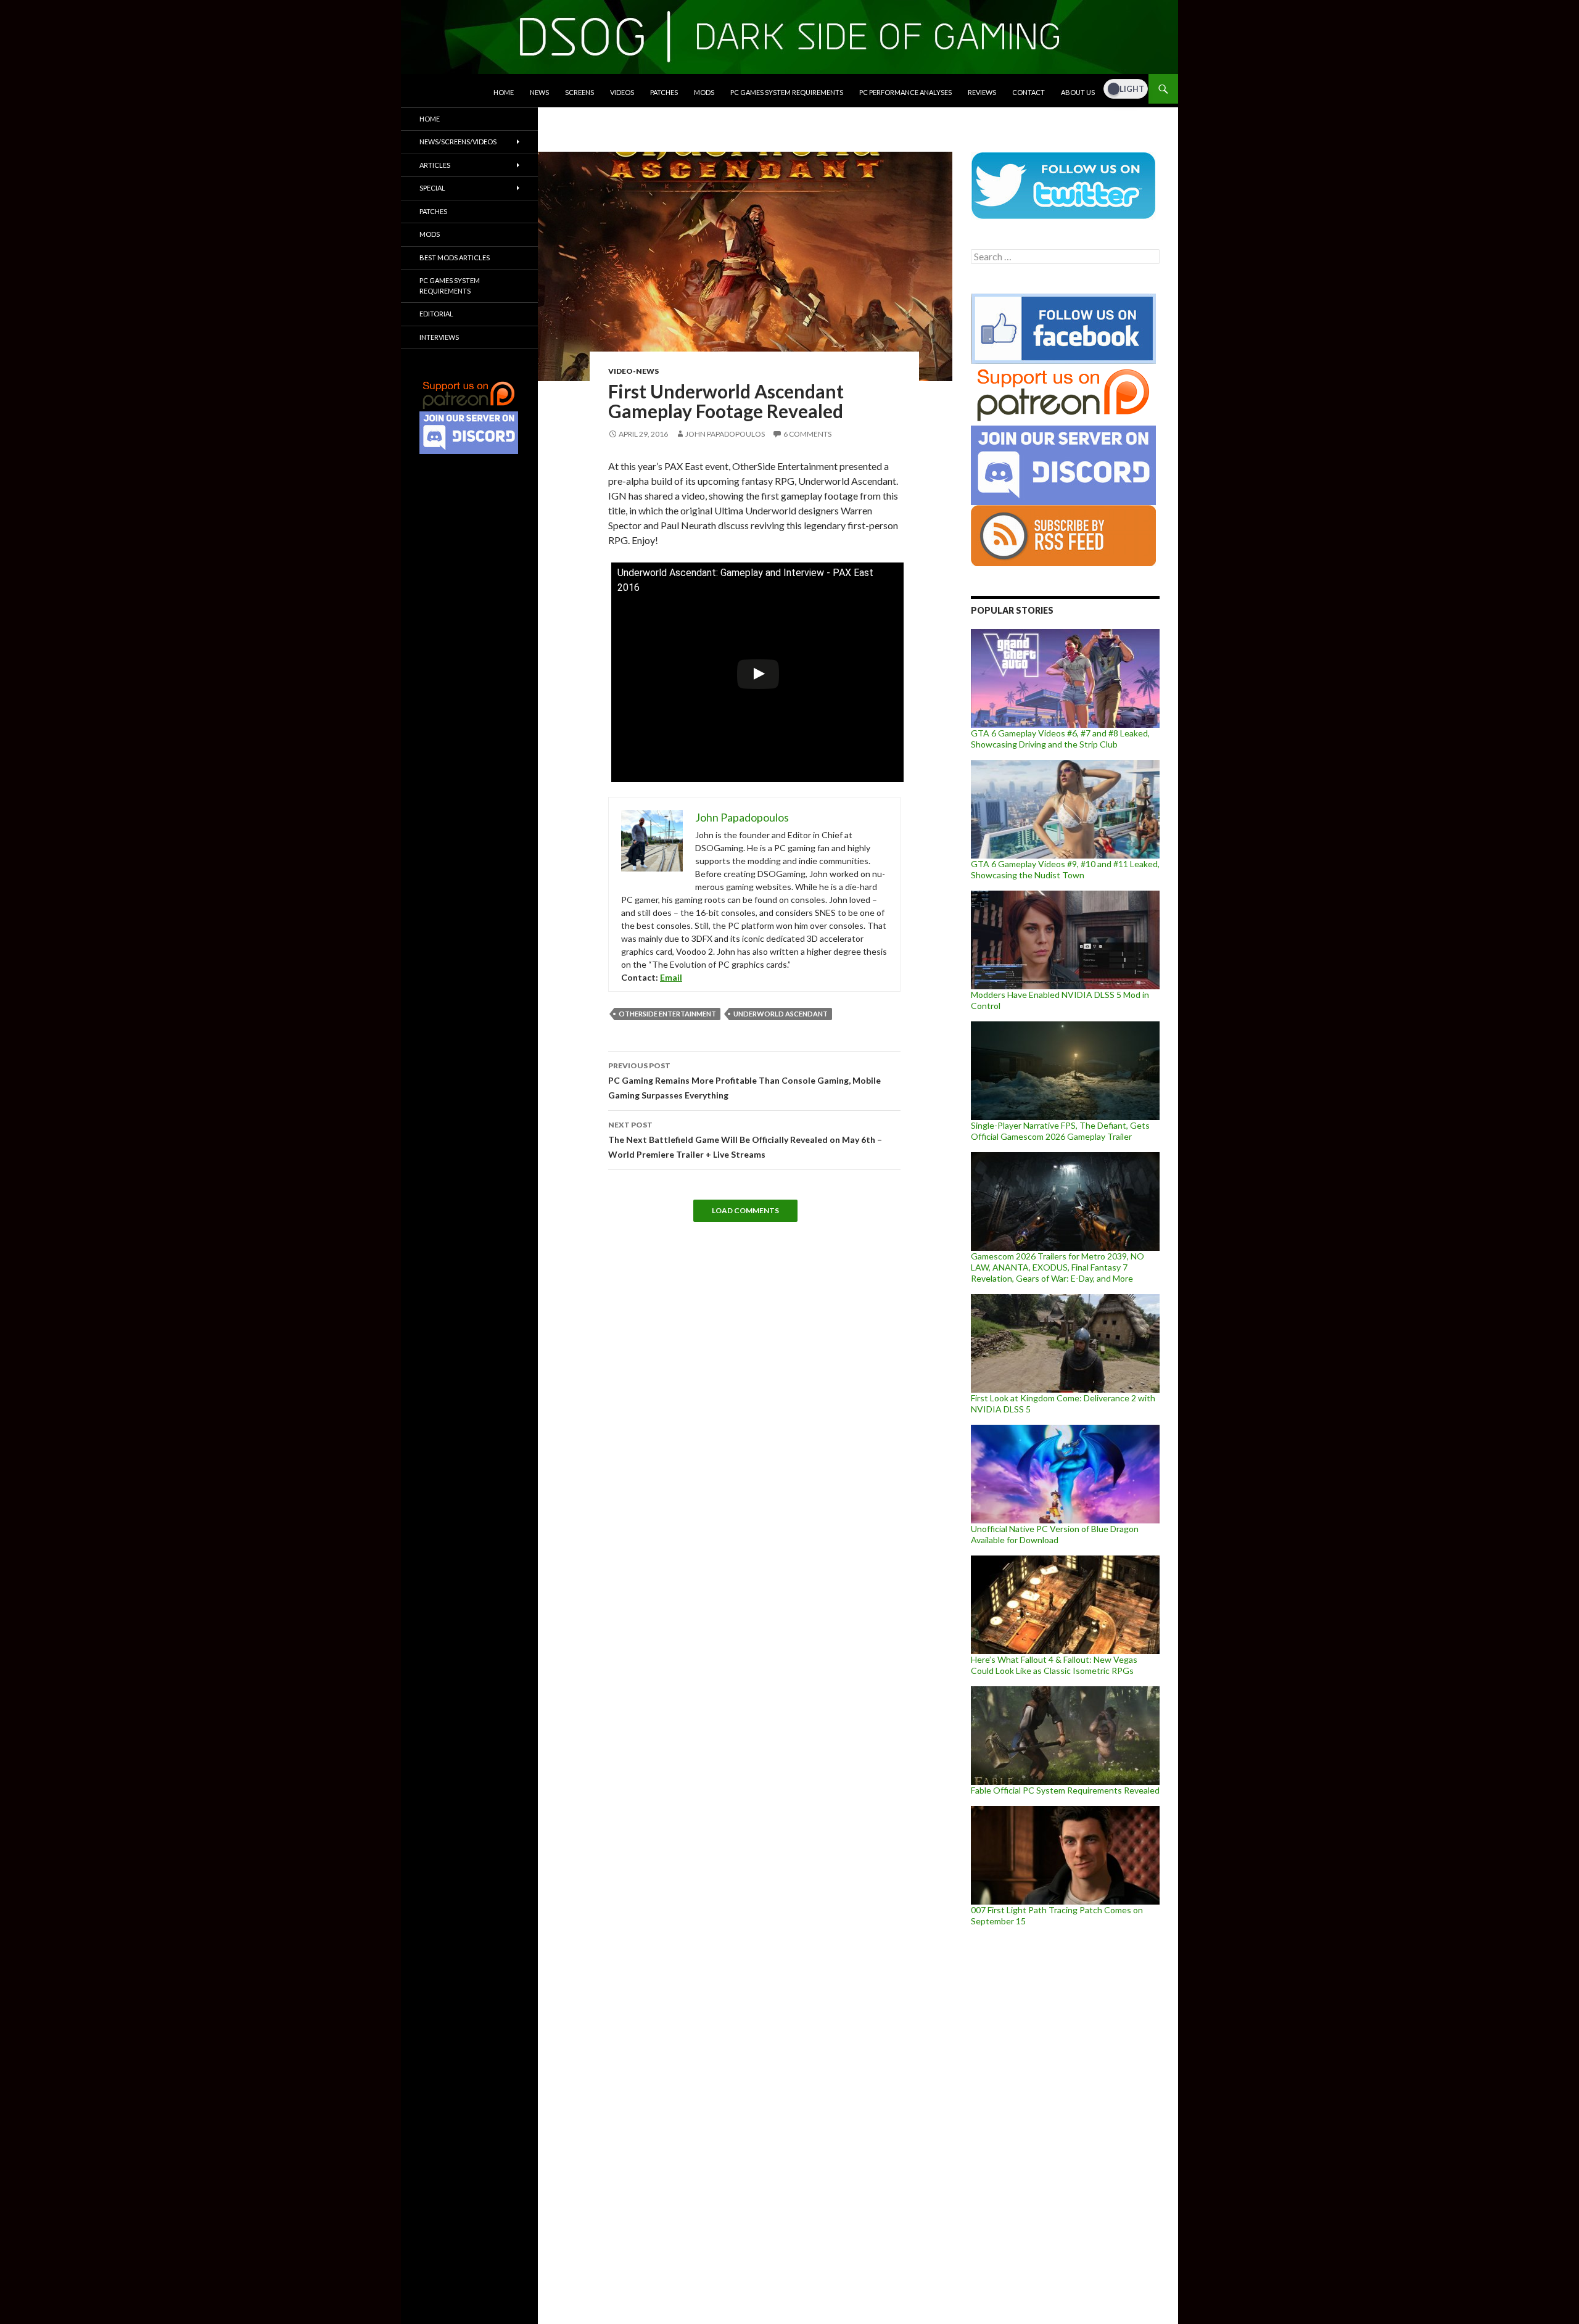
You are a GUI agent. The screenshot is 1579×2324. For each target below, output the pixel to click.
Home (504, 92)
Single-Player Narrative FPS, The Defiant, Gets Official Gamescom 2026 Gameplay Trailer (1060, 1131)
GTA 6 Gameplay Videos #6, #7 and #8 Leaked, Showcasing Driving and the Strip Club (1060, 739)
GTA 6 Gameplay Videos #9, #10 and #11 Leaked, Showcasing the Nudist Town (1065, 869)
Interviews (439, 337)
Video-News (633, 371)
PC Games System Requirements (787, 92)
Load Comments (745, 1210)
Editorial (436, 314)
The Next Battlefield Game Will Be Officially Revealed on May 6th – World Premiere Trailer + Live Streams (745, 1140)
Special (432, 188)
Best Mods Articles (455, 258)
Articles (435, 165)
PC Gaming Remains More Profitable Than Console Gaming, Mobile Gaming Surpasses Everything (744, 1081)
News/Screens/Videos (458, 142)
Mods (704, 92)
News (539, 92)
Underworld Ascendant (781, 1014)
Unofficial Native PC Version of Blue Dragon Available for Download (1055, 1534)
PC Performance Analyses (905, 92)
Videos (622, 92)
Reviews (982, 92)
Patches (664, 92)
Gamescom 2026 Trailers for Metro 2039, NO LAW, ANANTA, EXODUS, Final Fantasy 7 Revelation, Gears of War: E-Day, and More (1057, 1267)
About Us (1078, 92)
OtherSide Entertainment (667, 1014)
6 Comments (807, 434)
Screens (579, 92)
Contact (1029, 92)
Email (671, 977)
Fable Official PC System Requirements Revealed (1065, 1790)
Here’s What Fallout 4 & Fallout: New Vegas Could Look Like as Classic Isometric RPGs (1054, 1665)
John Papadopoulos (725, 434)
